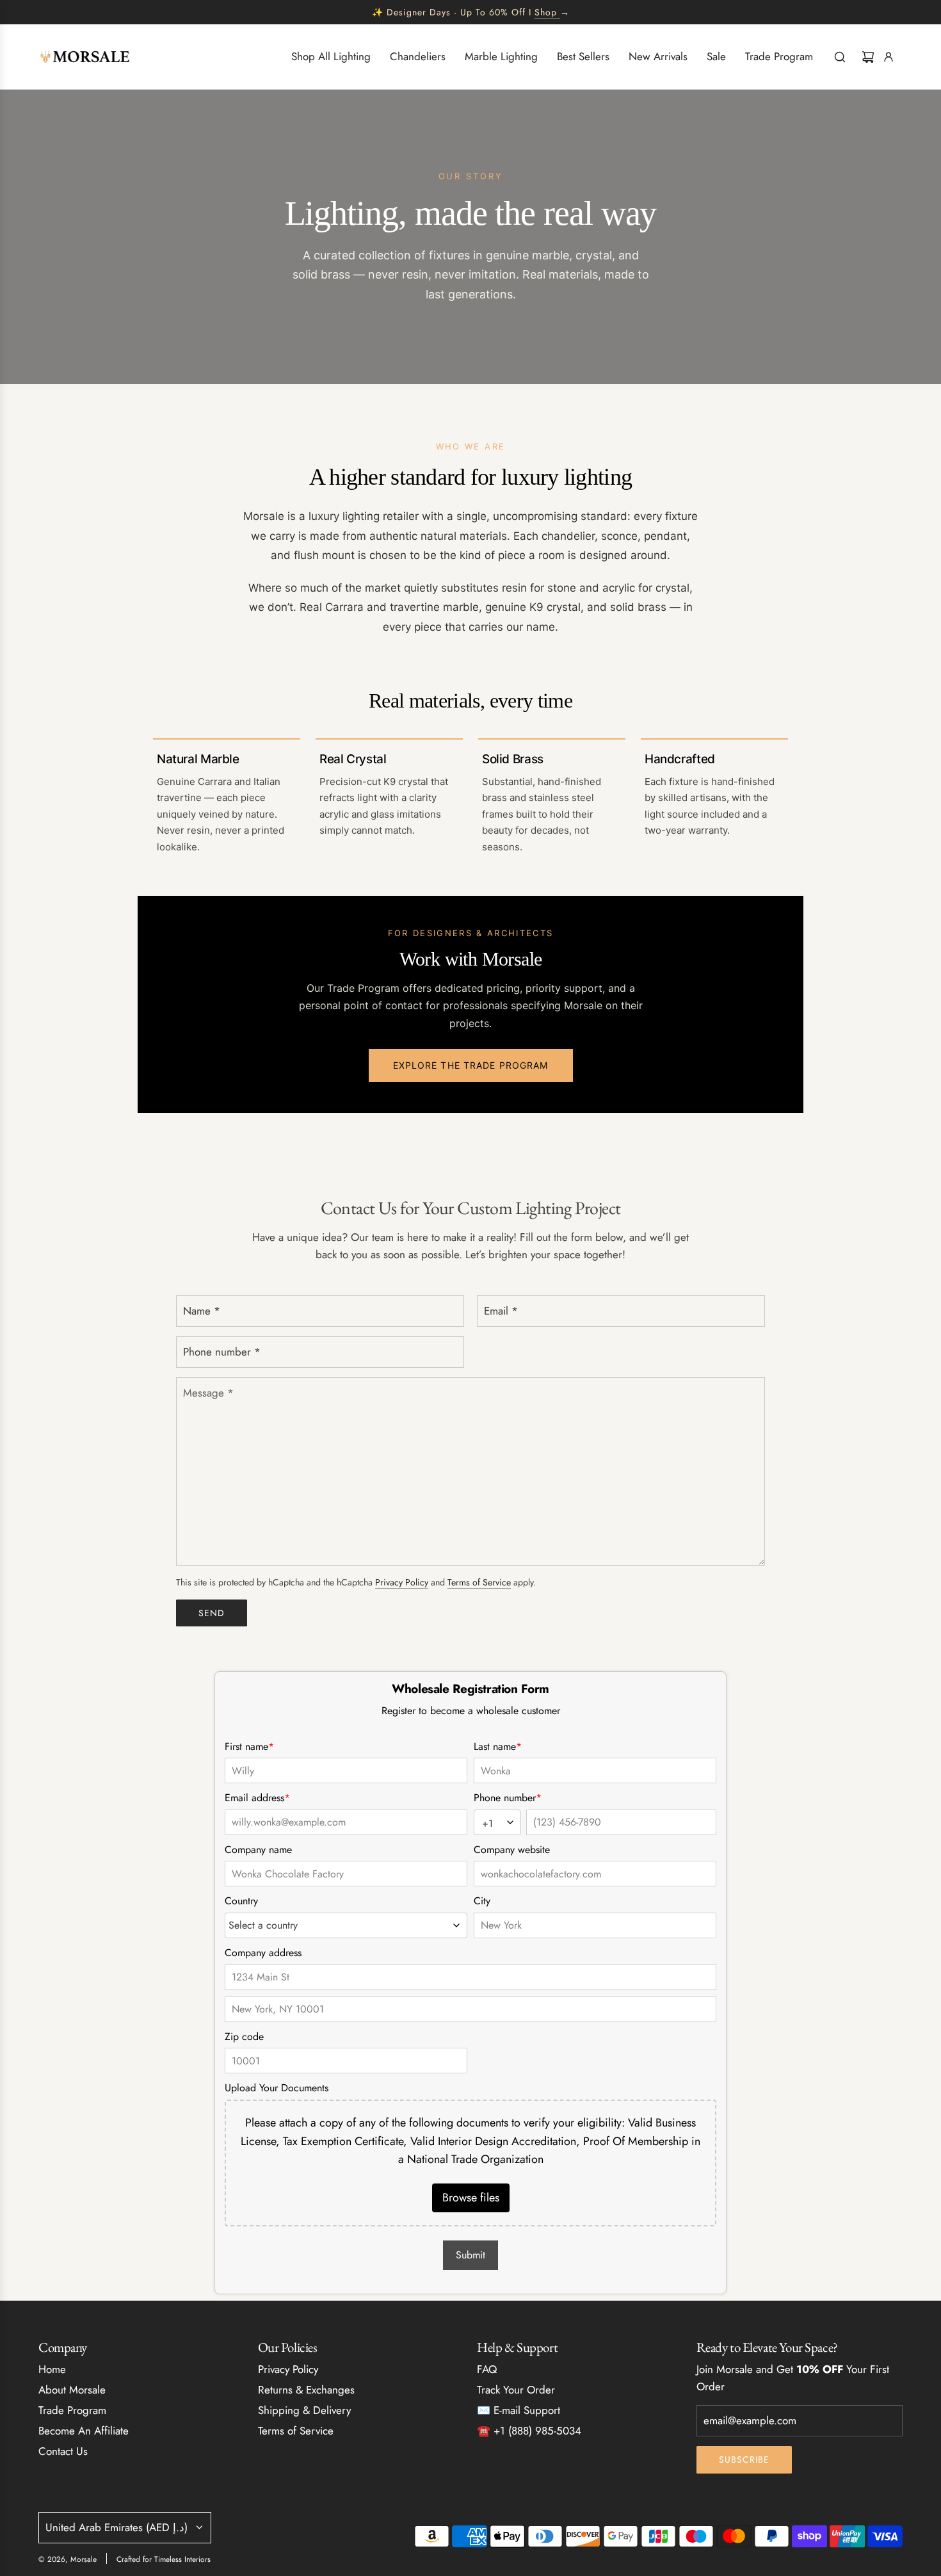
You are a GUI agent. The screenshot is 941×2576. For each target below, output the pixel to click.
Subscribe (744, 2459)
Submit (470, 2255)
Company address (263, 1953)
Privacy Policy (402, 1582)
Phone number (508, 1798)
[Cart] (868, 57)
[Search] (840, 57)
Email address (257, 1798)
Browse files (471, 2198)
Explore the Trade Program (471, 1065)
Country (241, 1901)
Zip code (244, 2037)
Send (212, 1613)
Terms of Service (479, 1582)
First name (249, 1746)
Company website (512, 1850)
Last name (498, 1746)
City (482, 1901)
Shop (546, 12)
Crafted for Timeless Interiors (164, 2559)
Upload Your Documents (277, 2088)
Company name (258, 1850)
